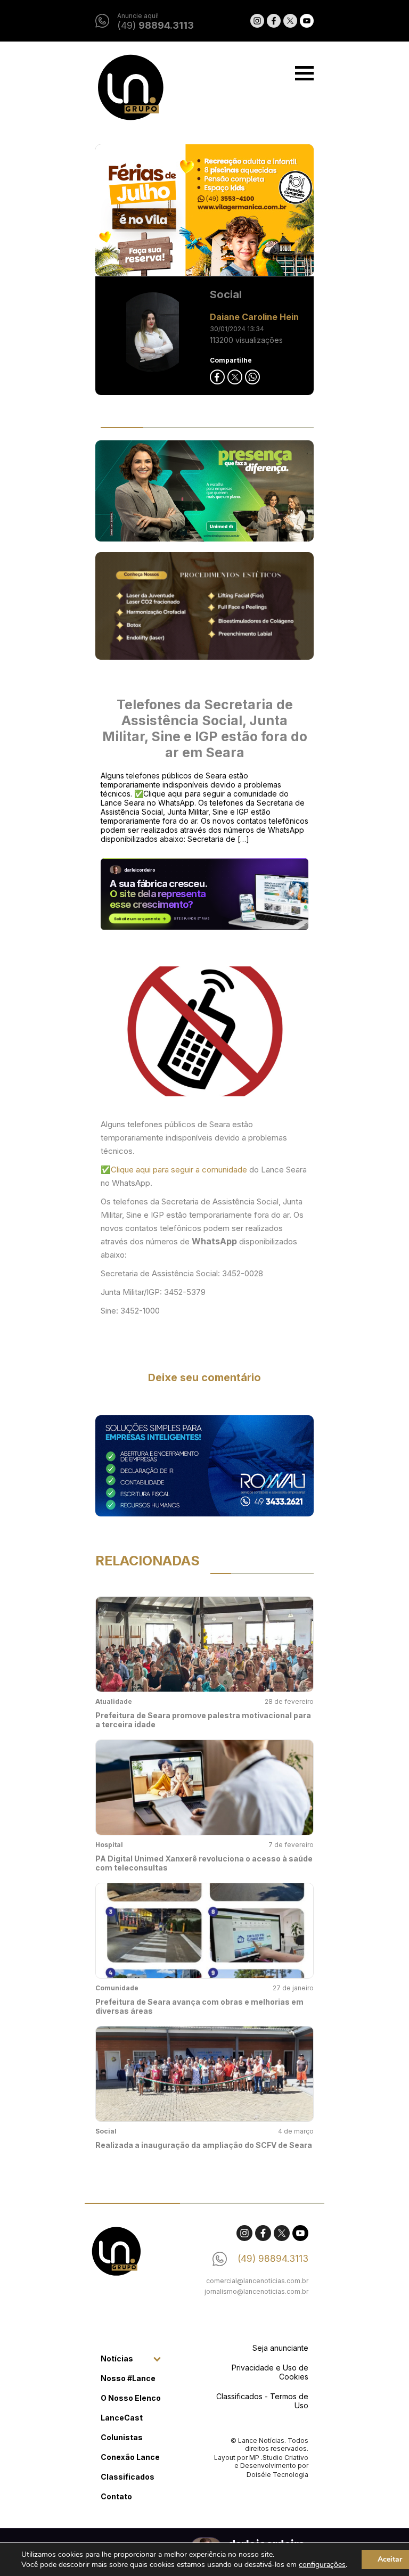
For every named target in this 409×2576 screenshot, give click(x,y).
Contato (116, 2496)
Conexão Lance (130, 2457)
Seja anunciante (280, 2348)
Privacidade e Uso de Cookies (270, 2372)
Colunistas (122, 2437)
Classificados (128, 2477)
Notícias (117, 2358)
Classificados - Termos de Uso (262, 2401)
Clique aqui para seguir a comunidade (180, 1170)
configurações (322, 2565)
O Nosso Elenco (131, 2398)
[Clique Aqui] (204, 211)
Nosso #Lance (128, 2378)
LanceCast (122, 2418)
